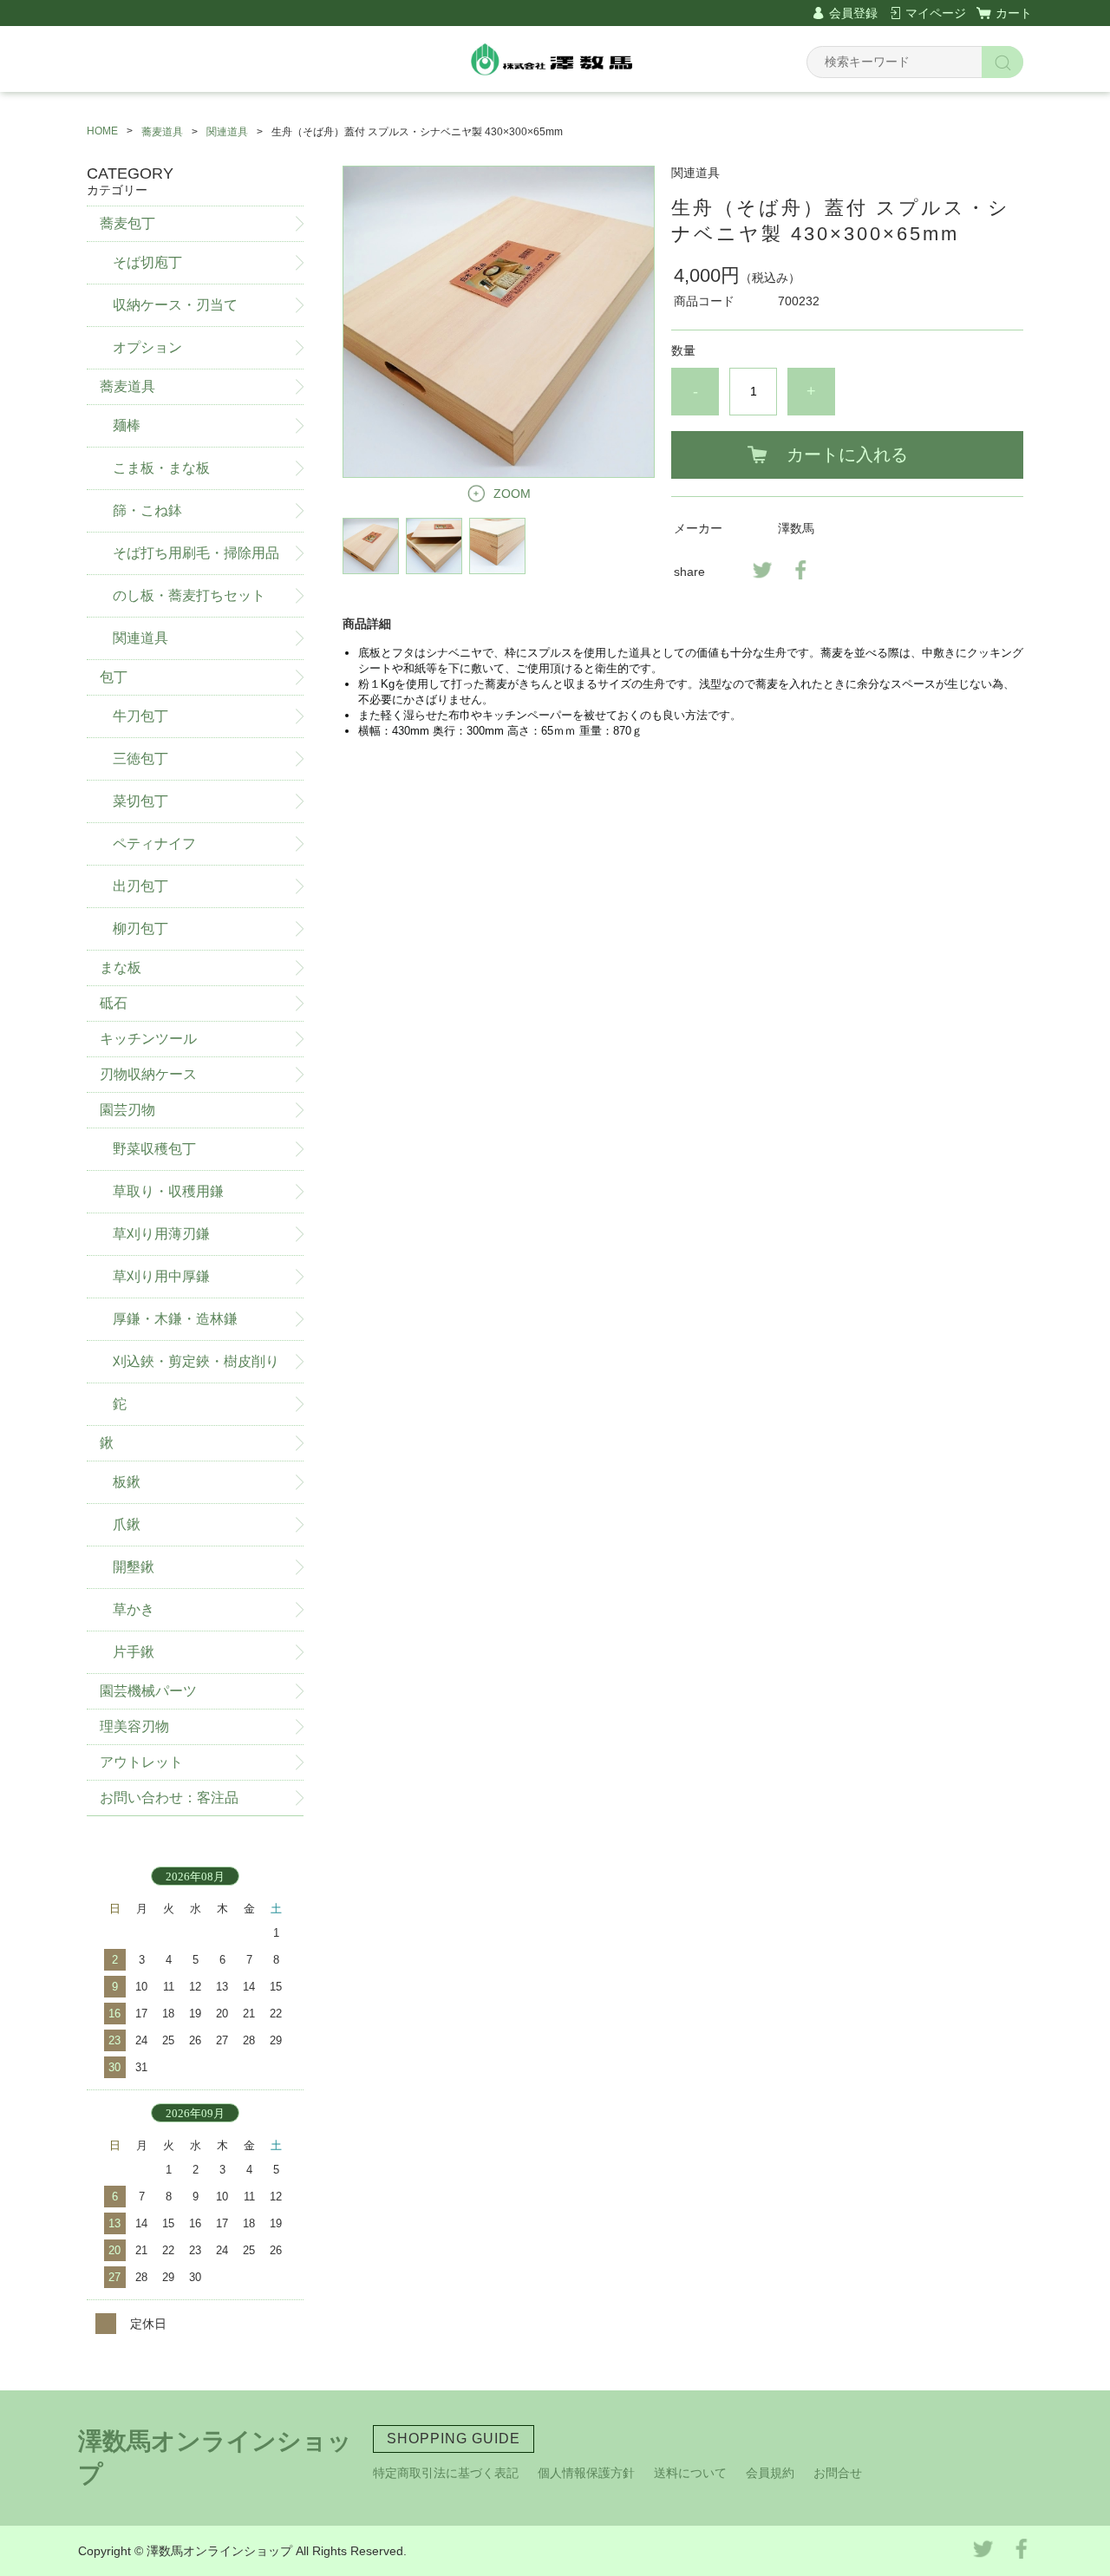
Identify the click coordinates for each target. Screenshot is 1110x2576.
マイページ (936, 13)
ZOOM (512, 494)
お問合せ (838, 2473)
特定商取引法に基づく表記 (446, 2473)
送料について (690, 2473)
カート (1014, 13)
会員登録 (853, 13)
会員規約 (770, 2473)
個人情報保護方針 (586, 2473)
